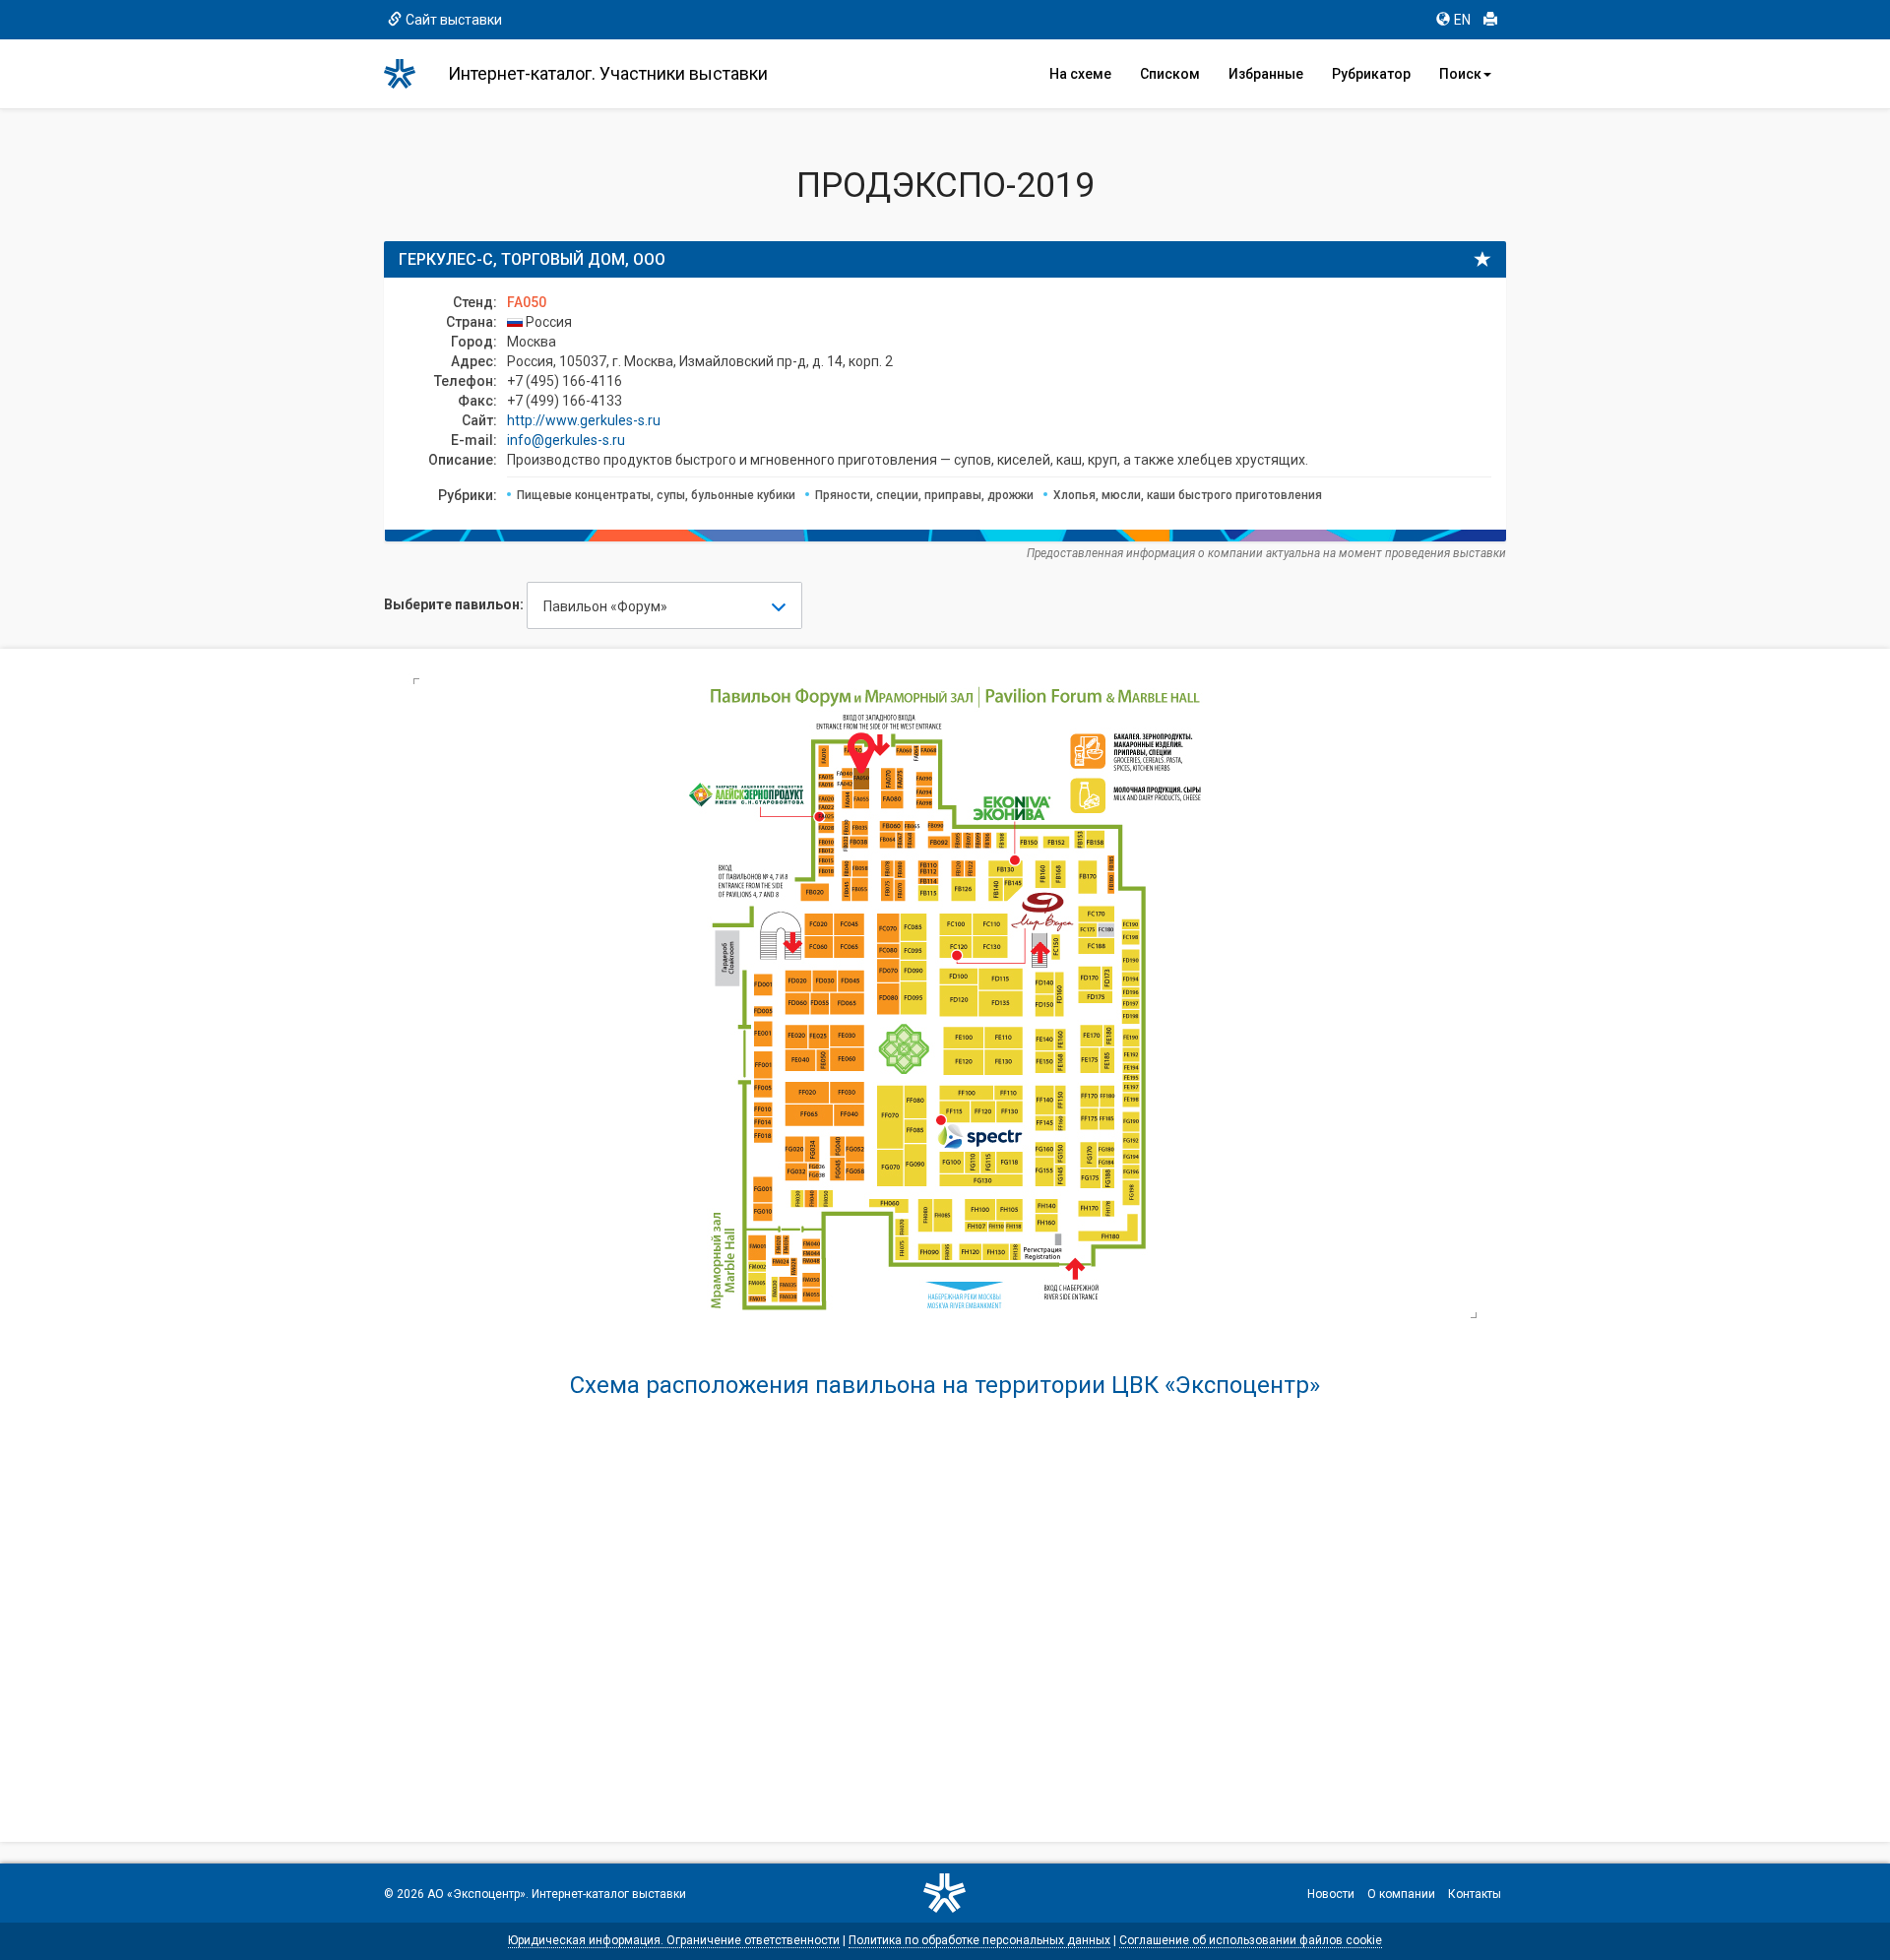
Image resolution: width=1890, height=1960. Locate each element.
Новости (1331, 1894)
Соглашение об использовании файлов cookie (1251, 1940)
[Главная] (409, 74)
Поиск (1460, 74)
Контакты (1475, 1894)
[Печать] (1490, 20)
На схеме (1080, 74)
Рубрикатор (1371, 74)
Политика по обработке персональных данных (979, 1940)
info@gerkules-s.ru (566, 440)
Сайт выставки (454, 20)
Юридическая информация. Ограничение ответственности (674, 1940)
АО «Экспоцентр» (476, 1894)
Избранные (1266, 74)
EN (1462, 20)
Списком (1170, 74)
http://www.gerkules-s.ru (584, 420)
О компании (1401, 1894)
